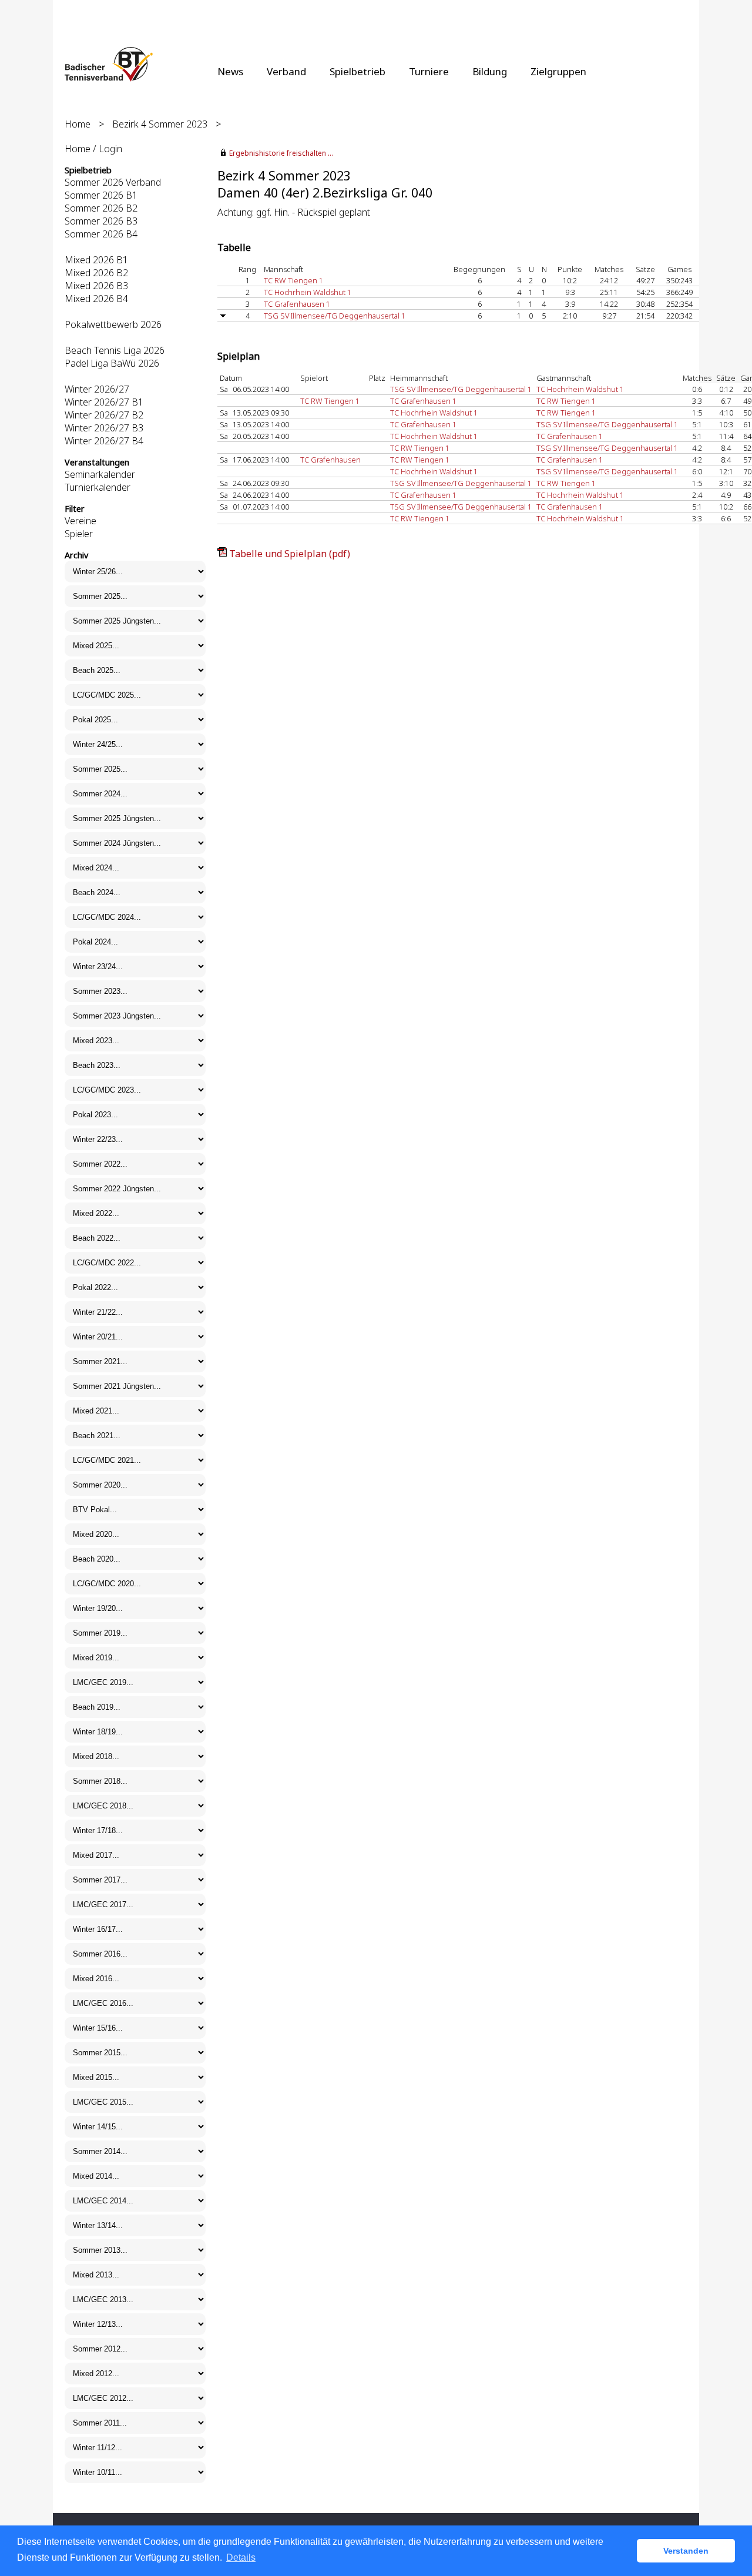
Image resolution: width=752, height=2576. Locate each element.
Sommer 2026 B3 (101, 221)
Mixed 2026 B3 (96, 286)
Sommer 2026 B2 (101, 208)
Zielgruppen (558, 71)
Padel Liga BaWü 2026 (112, 363)
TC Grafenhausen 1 (297, 304)
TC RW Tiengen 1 (293, 280)
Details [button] (241, 2557)
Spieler (79, 534)
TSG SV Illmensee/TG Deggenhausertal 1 (335, 316)
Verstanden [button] (686, 2551)
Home (78, 124)
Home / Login (93, 149)
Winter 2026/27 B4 (104, 441)
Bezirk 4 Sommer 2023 (160, 124)
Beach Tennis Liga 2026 (115, 350)
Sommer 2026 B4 (101, 234)
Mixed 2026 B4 (96, 299)
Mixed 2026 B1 (96, 260)
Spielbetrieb (357, 71)
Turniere (429, 71)
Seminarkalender (100, 474)
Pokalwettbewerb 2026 (113, 324)
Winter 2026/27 (97, 389)
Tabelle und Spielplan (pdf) (290, 554)
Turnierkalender (98, 487)
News (230, 71)
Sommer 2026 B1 (101, 195)
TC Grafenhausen (330, 460)
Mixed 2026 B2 (96, 273)
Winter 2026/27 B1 (104, 402)
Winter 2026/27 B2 (104, 415)
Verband (286, 71)
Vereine (80, 521)
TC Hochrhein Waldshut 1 (308, 292)
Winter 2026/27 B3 (104, 428)
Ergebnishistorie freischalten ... (281, 153)
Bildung (490, 71)
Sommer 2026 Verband (113, 182)
